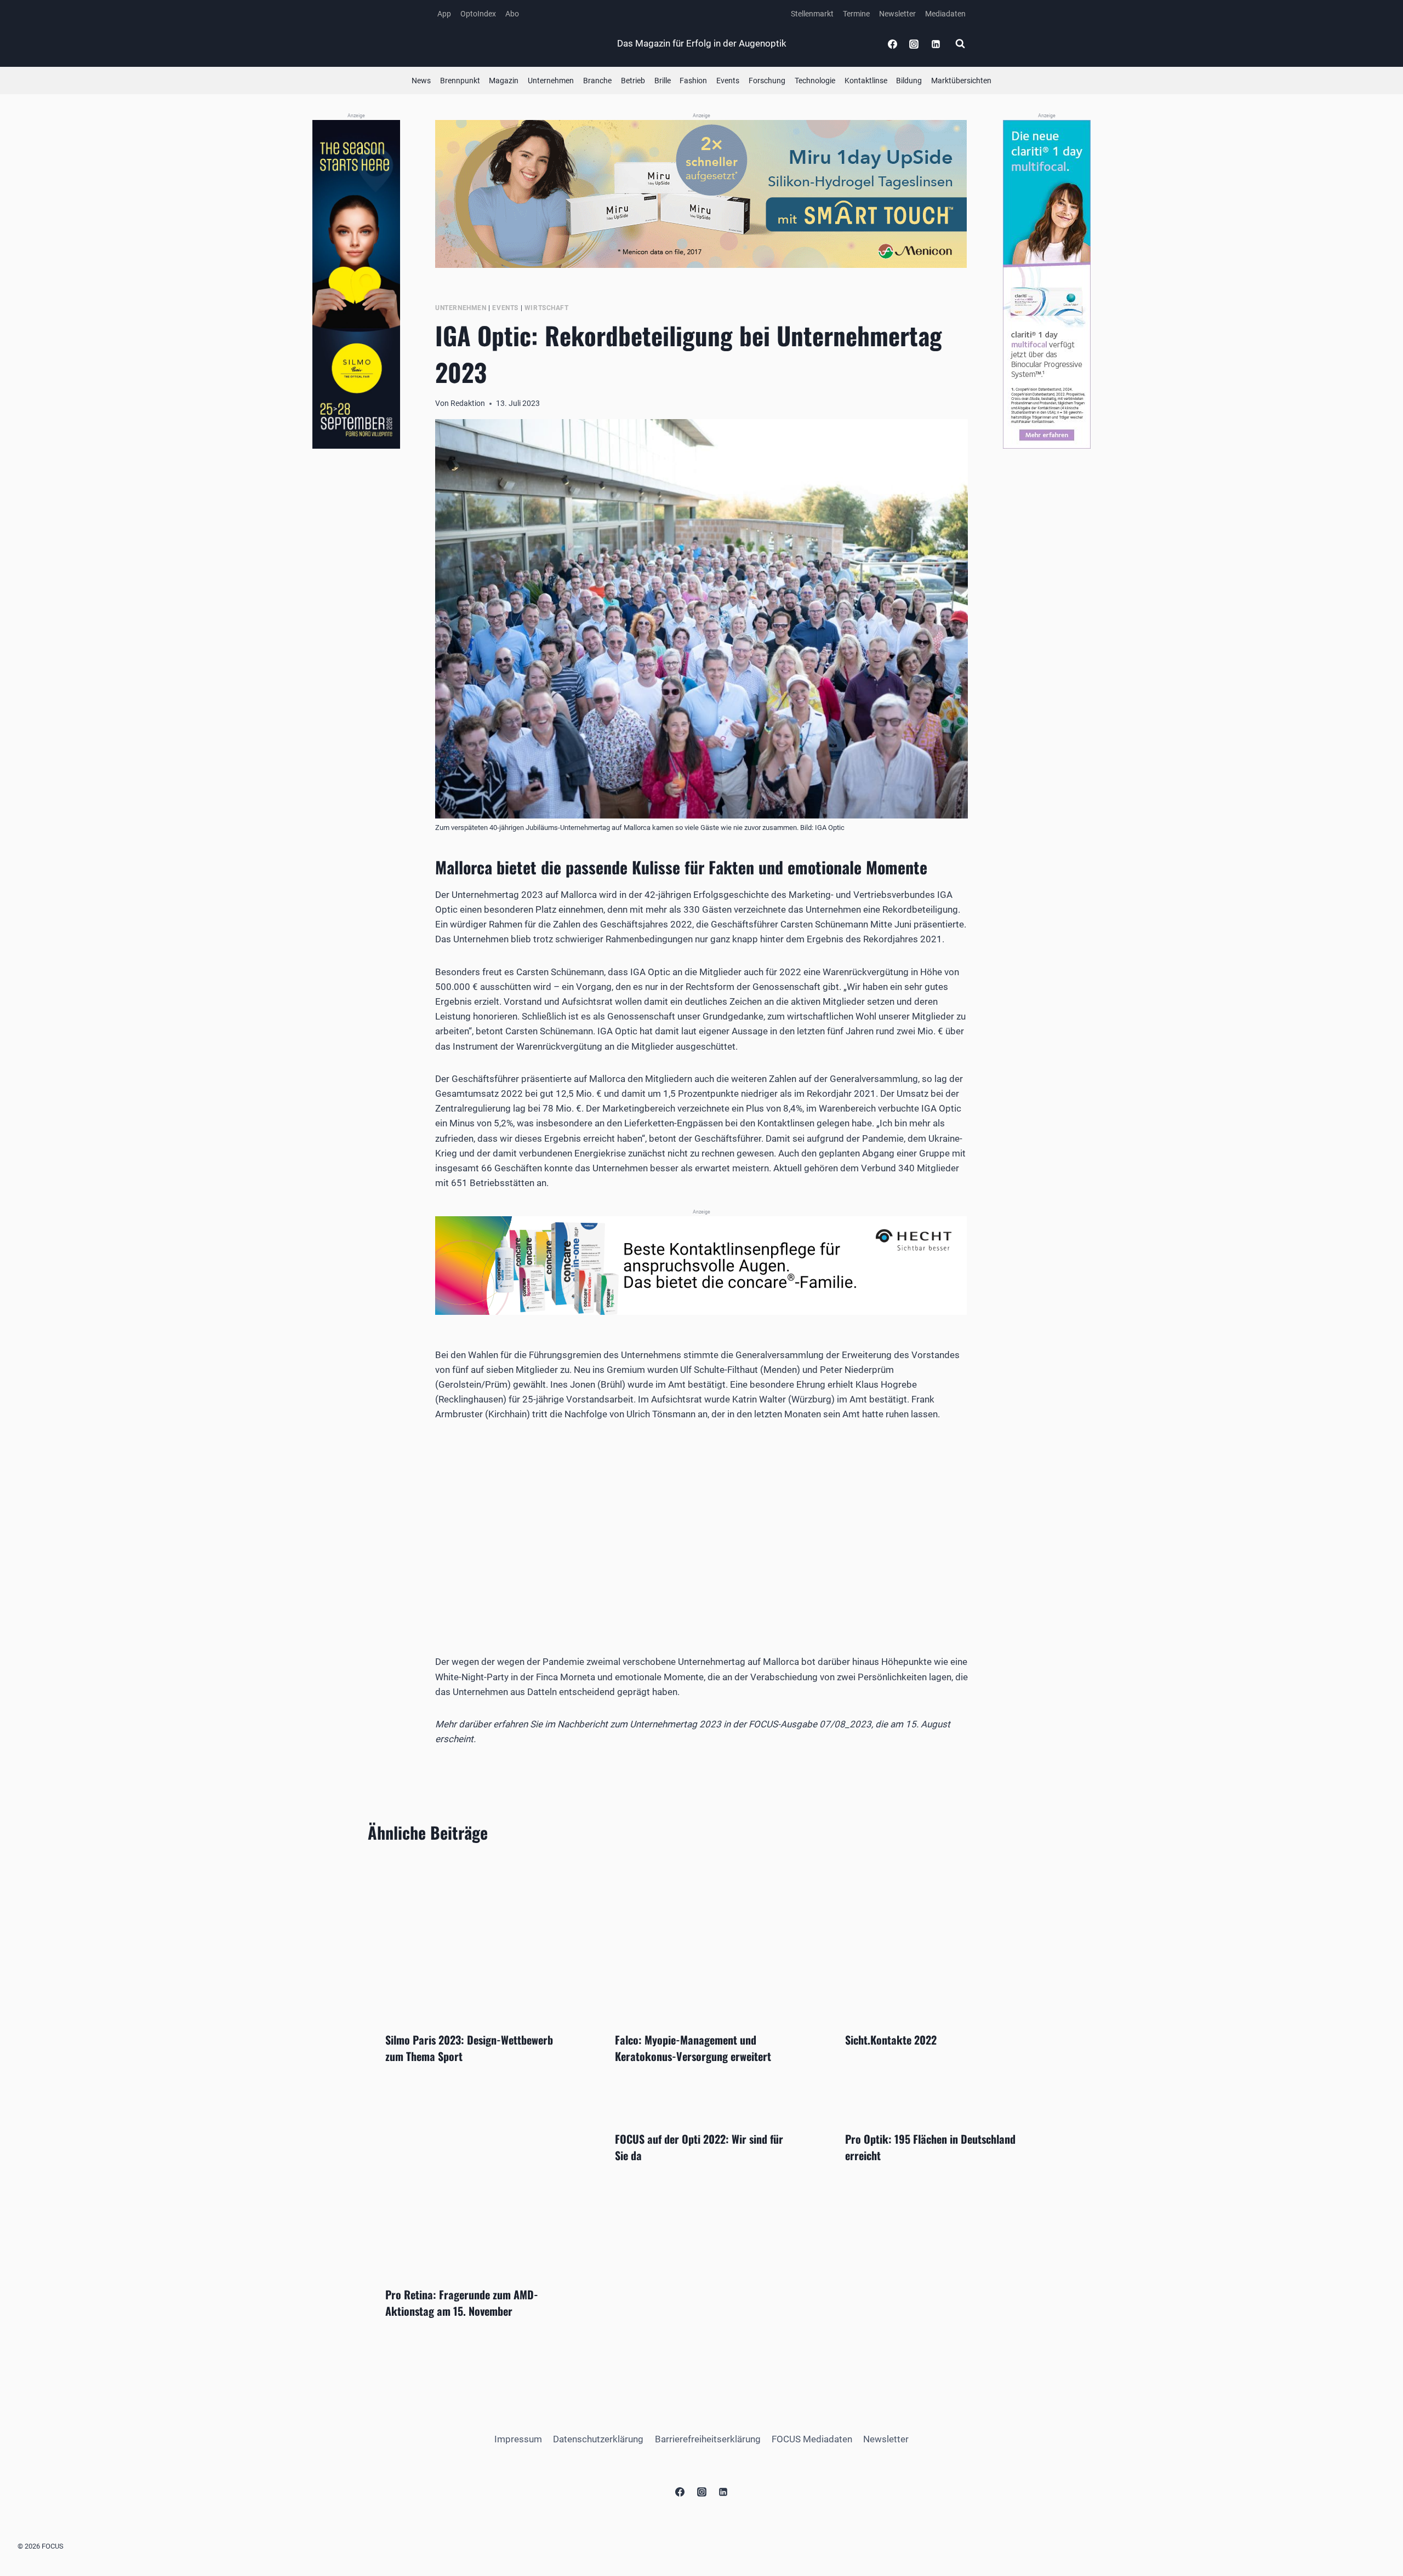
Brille (663, 81)
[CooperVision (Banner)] (1047, 284)
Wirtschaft (547, 308)
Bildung (909, 81)
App (444, 14)
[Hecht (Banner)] (701, 1266)
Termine (856, 14)
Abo (512, 14)
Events (728, 81)
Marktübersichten (961, 81)
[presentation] (472, 1936)
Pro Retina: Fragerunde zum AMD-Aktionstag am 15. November (462, 2303)
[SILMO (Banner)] (356, 285)
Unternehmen (551, 81)
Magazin (504, 81)
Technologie (815, 81)
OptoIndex (478, 14)
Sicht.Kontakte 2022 (891, 2040)
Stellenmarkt (812, 14)
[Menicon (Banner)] (701, 194)
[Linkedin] (936, 44)
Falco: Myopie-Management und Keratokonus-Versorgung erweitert (693, 2048)
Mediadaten (945, 14)
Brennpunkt (460, 81)
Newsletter (897, 14)
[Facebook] (893, 44)
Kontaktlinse (866, 81)
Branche (597, 81)
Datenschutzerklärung (598, 2439)
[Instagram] (914, 44)
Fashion (693, 81)
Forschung (767, 81)
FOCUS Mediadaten (812, 2439)
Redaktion (468, 403)
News (421, 81)
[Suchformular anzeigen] (960, 44)
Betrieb (633, 81)
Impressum (518, 2439)
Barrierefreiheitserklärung (708, 2439)
